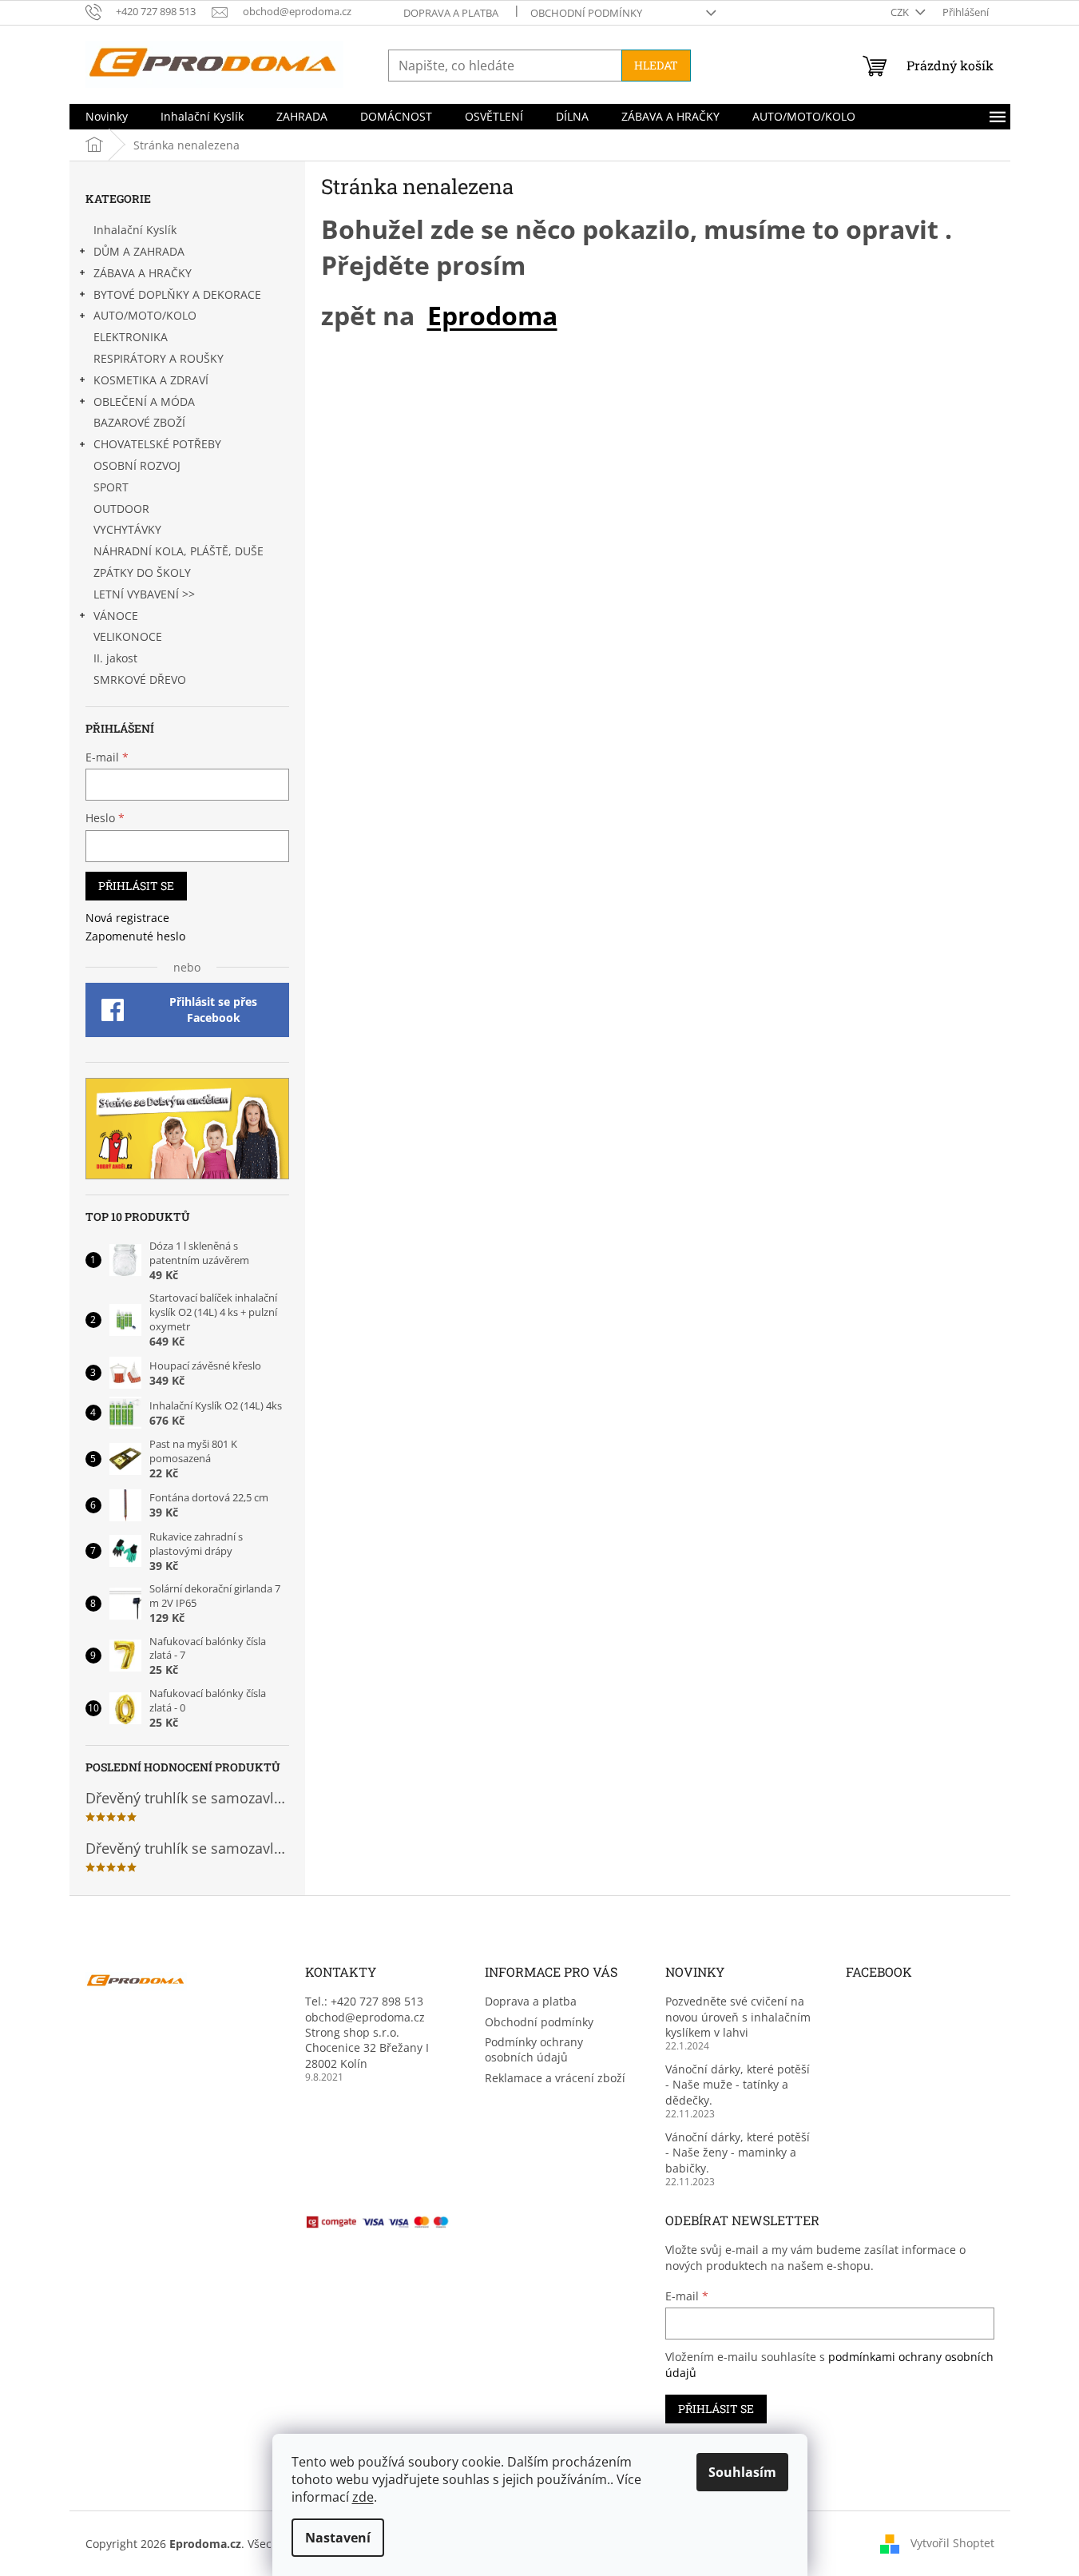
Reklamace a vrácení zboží (555, 2078)
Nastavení (338, 2538)
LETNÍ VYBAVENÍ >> (144, 594)
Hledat (656, 65)
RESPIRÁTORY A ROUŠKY (159, 358)
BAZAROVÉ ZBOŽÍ (139, 422)
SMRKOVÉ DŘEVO (140, 680)
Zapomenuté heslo (135, 936)
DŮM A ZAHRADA (139, 251)
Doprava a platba (451, 13)
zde (363, 2497)
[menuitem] (107, 117)
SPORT (111, 487)
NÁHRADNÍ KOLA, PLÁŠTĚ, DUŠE (179, 551)
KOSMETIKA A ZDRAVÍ (151, 380)
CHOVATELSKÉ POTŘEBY (157, 444)
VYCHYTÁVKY (127, 529)
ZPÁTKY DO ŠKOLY (142, 572)
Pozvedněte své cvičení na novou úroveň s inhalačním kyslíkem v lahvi (738, 2017)
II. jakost (115, 658)
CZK (901, 12)
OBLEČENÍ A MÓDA (144, 402)
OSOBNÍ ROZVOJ (137, 465)
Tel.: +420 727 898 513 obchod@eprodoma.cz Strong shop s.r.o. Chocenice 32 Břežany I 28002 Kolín (367, 2032)
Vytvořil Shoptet (952, 2542)
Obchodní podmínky (586, 13)
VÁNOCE (116, 616)
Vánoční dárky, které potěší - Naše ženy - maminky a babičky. (738, 2153)
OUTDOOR (121, 509)
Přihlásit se (136, 886)
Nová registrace (127, 918)
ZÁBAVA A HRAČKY (143, 273)
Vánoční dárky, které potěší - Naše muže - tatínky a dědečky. (738, 2085)
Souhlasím (742, 2472)
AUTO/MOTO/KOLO (145, 315)
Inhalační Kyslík (135, 230)
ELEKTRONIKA (131, 337)
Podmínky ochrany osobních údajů (534, 2049)
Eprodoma (492, 315)
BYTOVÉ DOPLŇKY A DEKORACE (177, 294)
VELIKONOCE (128, 636)
